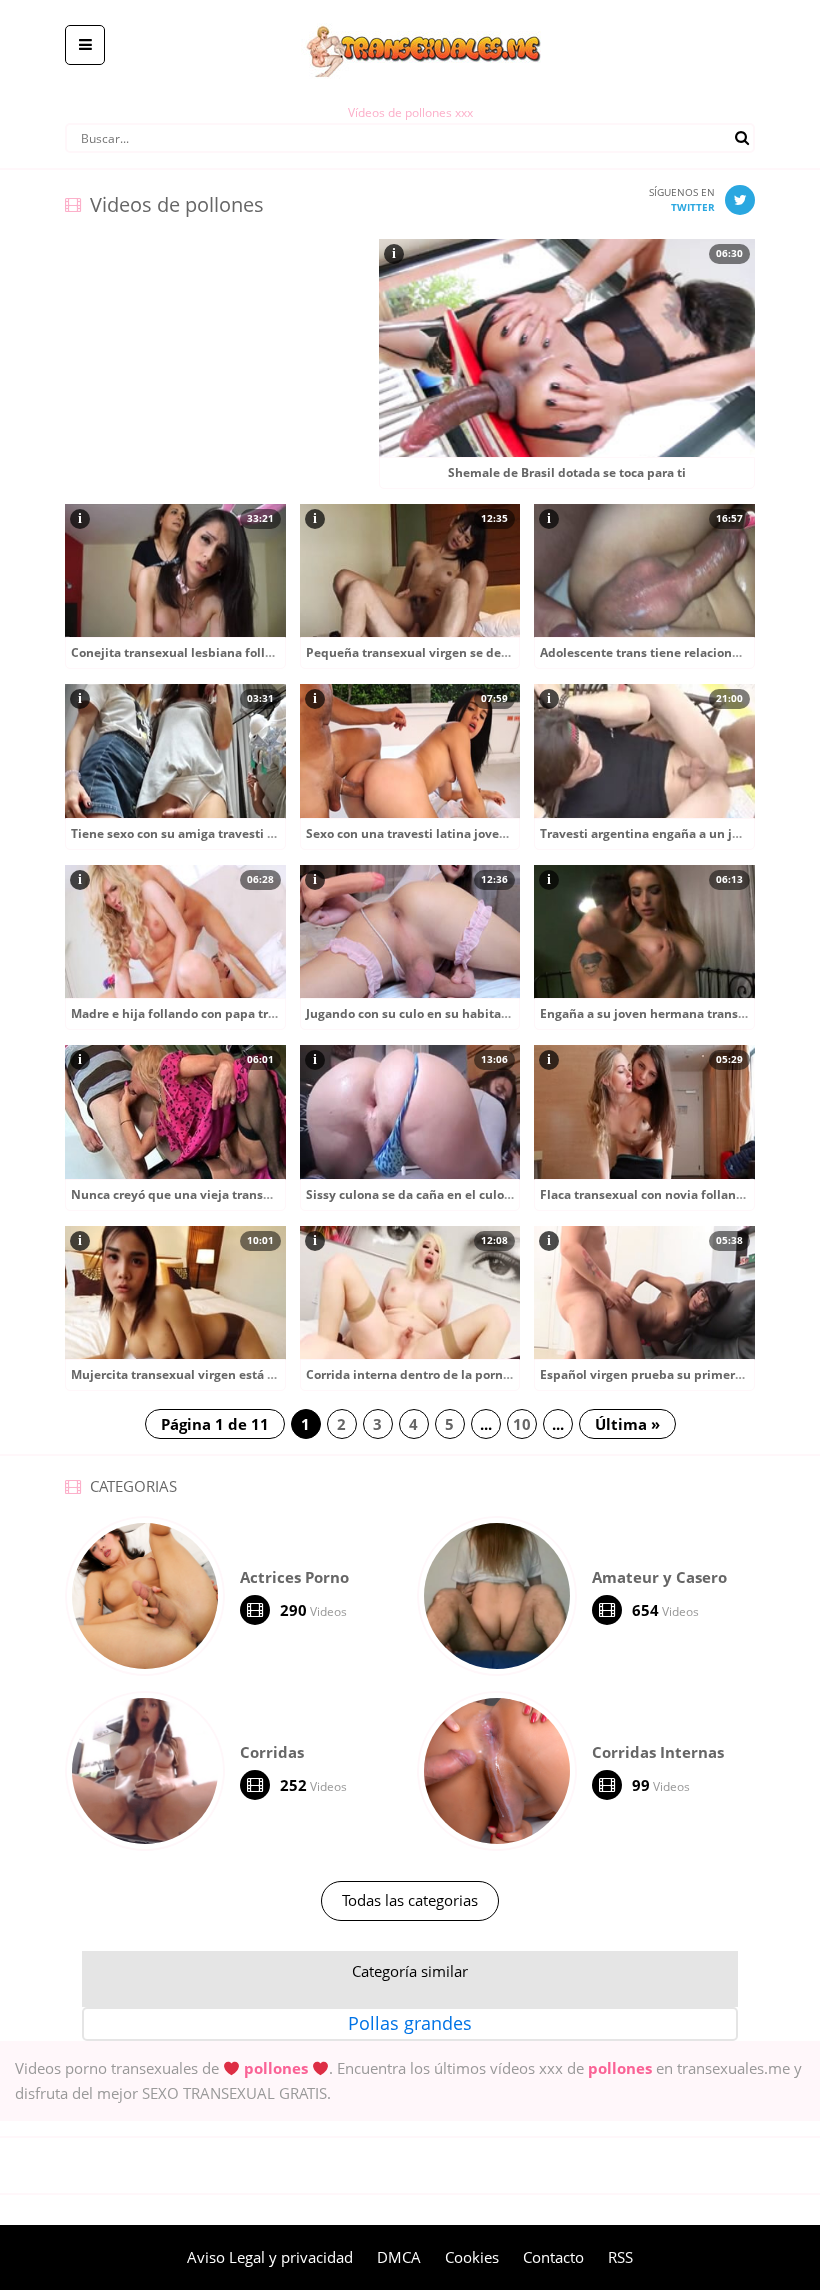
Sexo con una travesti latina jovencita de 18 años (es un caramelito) (505, 833)
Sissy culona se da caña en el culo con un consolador (460, 1194)
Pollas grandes (410, 2023)
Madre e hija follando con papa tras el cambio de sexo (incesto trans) (274, 1013)
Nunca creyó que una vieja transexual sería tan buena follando (258, 1194)
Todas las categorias (410, 1900)
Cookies (472, 2257)
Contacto (553, 2257)
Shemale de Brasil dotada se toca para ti (567, 472)
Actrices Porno (294, 1577)
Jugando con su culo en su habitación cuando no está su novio (489, 1013)
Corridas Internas (658, 1752)
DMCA (399, 2257)
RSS (620, 2257)
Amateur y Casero (659, 1577)
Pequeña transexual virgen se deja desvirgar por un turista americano (514, 652)
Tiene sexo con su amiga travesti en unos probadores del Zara (253, 833)
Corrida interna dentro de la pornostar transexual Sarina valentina (503, 1374)
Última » (627, 1424)
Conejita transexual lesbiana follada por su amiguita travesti (252, 652)
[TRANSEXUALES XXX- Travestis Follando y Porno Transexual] (410, 15)
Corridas (272, 1752)
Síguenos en (682, 199)
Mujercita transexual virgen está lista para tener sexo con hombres (269, 1374)
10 (522, 1424)
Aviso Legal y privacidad (270, 2257)
